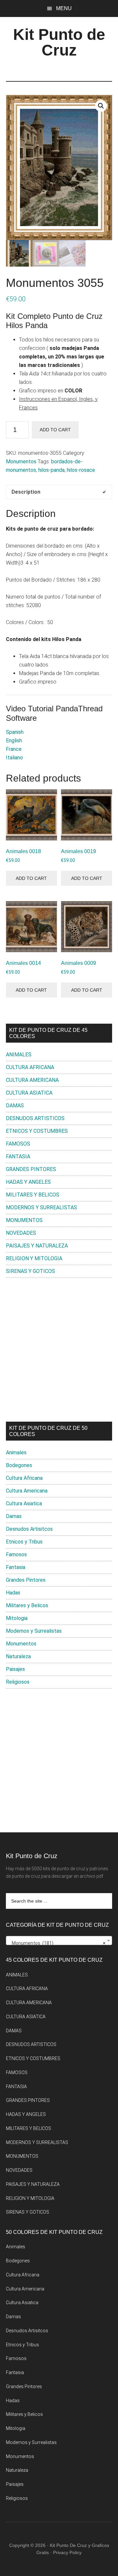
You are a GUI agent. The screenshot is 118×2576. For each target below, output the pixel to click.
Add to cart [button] (31, 878)
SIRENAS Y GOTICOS (30, 1271)
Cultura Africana (24, 1478)
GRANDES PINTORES (31, 1169)
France (14, 749)
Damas (14, 1516)
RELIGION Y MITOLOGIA (34, 1258)
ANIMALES (19, 1055)
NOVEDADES (21, 1233)
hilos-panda (51, 470)
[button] (101, 106)
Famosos (16, 1554)
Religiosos (18, 1682)
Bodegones (19, 1465)
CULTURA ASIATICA (29, 1093)
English (14, 741)
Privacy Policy (67, 2552)
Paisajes (15, 1669)
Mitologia (17, 1618)
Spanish (15, 732)
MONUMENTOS (24, 1220)
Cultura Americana (27, 1491)
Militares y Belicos (27, 1605)
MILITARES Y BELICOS (33, 1195)
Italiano (14, 758)
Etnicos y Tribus (24, 1542)
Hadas (13, 1593)
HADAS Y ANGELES (28, 1182)
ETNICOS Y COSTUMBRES (37, 1131)
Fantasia (16, 1567)
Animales (16, 1453)
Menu (64, 8)
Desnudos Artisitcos (29, 1529)
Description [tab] (26, 492)
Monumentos (21, 462)
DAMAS (15, 1106)
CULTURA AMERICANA (32, 1080)
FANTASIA (18, 1156)
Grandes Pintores (26, 1580)
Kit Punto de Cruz (59, 42)
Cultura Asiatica (24, 1503)
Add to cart (55, 430)
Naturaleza (18, 1656)
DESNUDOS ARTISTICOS (35, 1118)
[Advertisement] (59, 1350)
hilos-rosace (81, 470)
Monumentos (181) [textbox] (57, 1943)
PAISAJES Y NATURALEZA (37, 1246)
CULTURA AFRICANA (30, 1067)
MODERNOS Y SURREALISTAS (41, 1207)
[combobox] (59, 1940)
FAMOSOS (18, 1144)
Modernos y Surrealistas (34, 1631)
